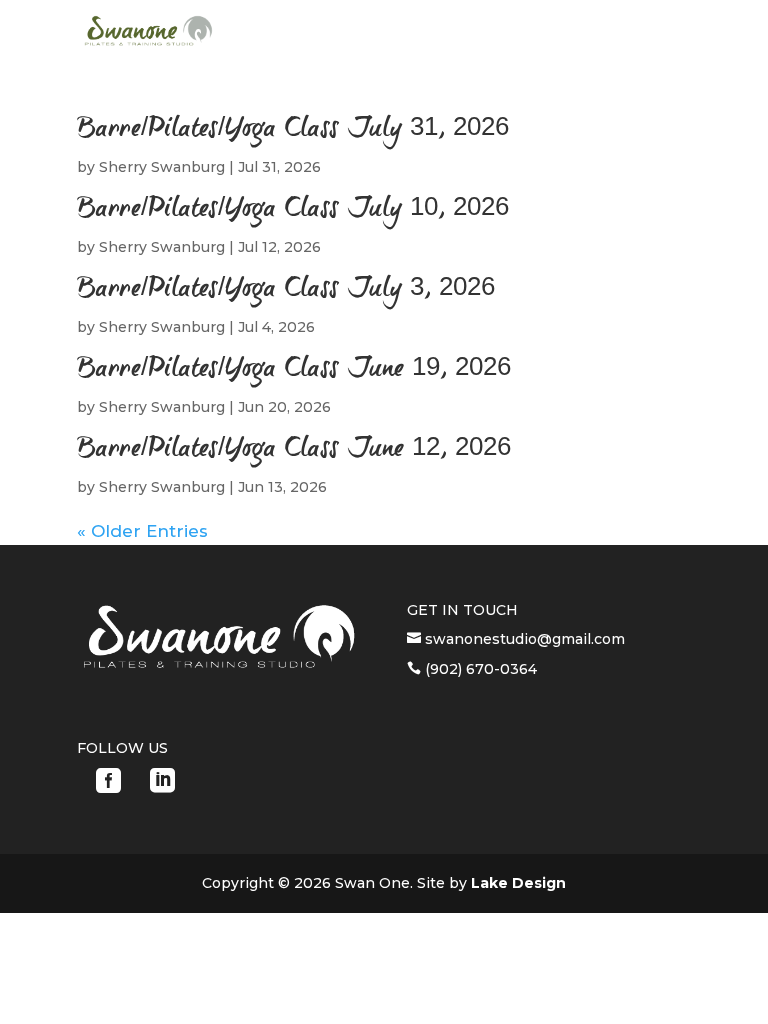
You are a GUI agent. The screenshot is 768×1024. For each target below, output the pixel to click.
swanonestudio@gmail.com (523, 639)
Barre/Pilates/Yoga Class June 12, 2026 (294, 450)
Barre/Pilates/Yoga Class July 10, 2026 (293, 210)
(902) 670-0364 (479, 669)
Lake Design (518, 883)
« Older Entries (142, 531)
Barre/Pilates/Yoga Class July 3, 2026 (286, 290)
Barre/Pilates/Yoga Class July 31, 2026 (293, 130)
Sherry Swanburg (162, 167)
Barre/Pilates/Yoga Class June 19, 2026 (294, 370)
